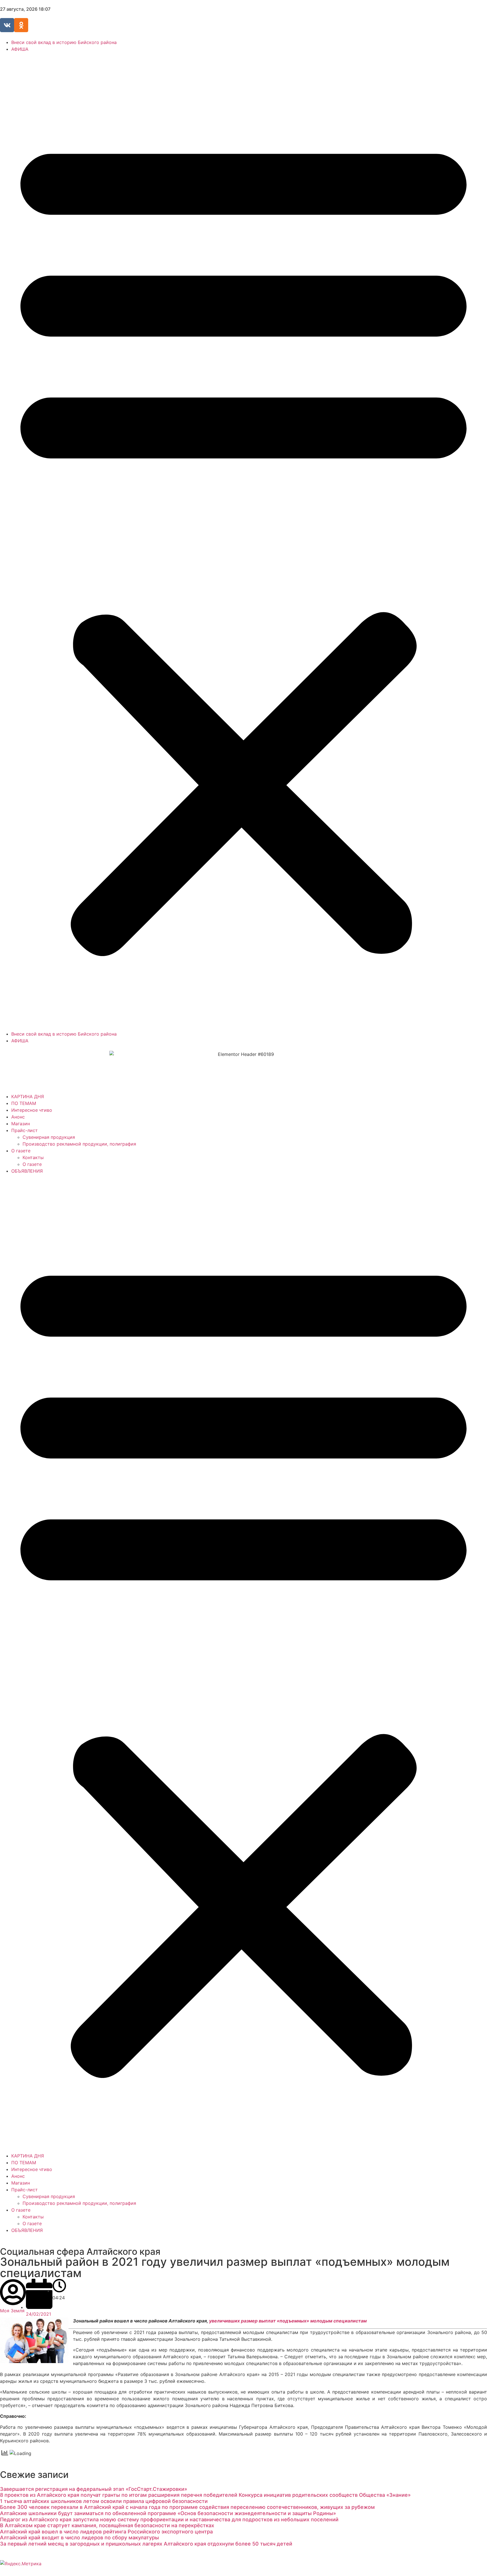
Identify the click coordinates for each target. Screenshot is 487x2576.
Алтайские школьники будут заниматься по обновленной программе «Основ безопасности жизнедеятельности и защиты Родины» (168, 2513)
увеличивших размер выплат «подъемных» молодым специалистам (288, 2321)
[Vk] (7, 25)
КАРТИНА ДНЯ (28, 1097)
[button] (243, 541)
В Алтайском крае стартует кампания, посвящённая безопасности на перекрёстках (107, 2525)
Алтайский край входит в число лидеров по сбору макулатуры (79, 2538)
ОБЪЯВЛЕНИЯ (27, 1171)
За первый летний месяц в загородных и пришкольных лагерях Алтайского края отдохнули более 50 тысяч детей (146, 2544)
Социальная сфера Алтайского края (80, 2252)
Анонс (18, 1117)
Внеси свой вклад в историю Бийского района (64, 42)
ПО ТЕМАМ (24, 1103)
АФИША (20, 49)
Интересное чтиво (32, 1110)
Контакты (33, 1157)
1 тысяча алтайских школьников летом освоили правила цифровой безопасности (104, 2501)
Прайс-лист (25, 1130)
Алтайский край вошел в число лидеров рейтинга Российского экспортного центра (106, 2532)
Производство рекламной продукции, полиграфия (79, 1144)
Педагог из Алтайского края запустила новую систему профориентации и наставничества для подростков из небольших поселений (169, 2519)
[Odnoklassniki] (21, 25)
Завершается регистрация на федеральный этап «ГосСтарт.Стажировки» (94, 2489)
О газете (21, 1151)
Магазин (21, 1124)
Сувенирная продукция (49, 1137)
